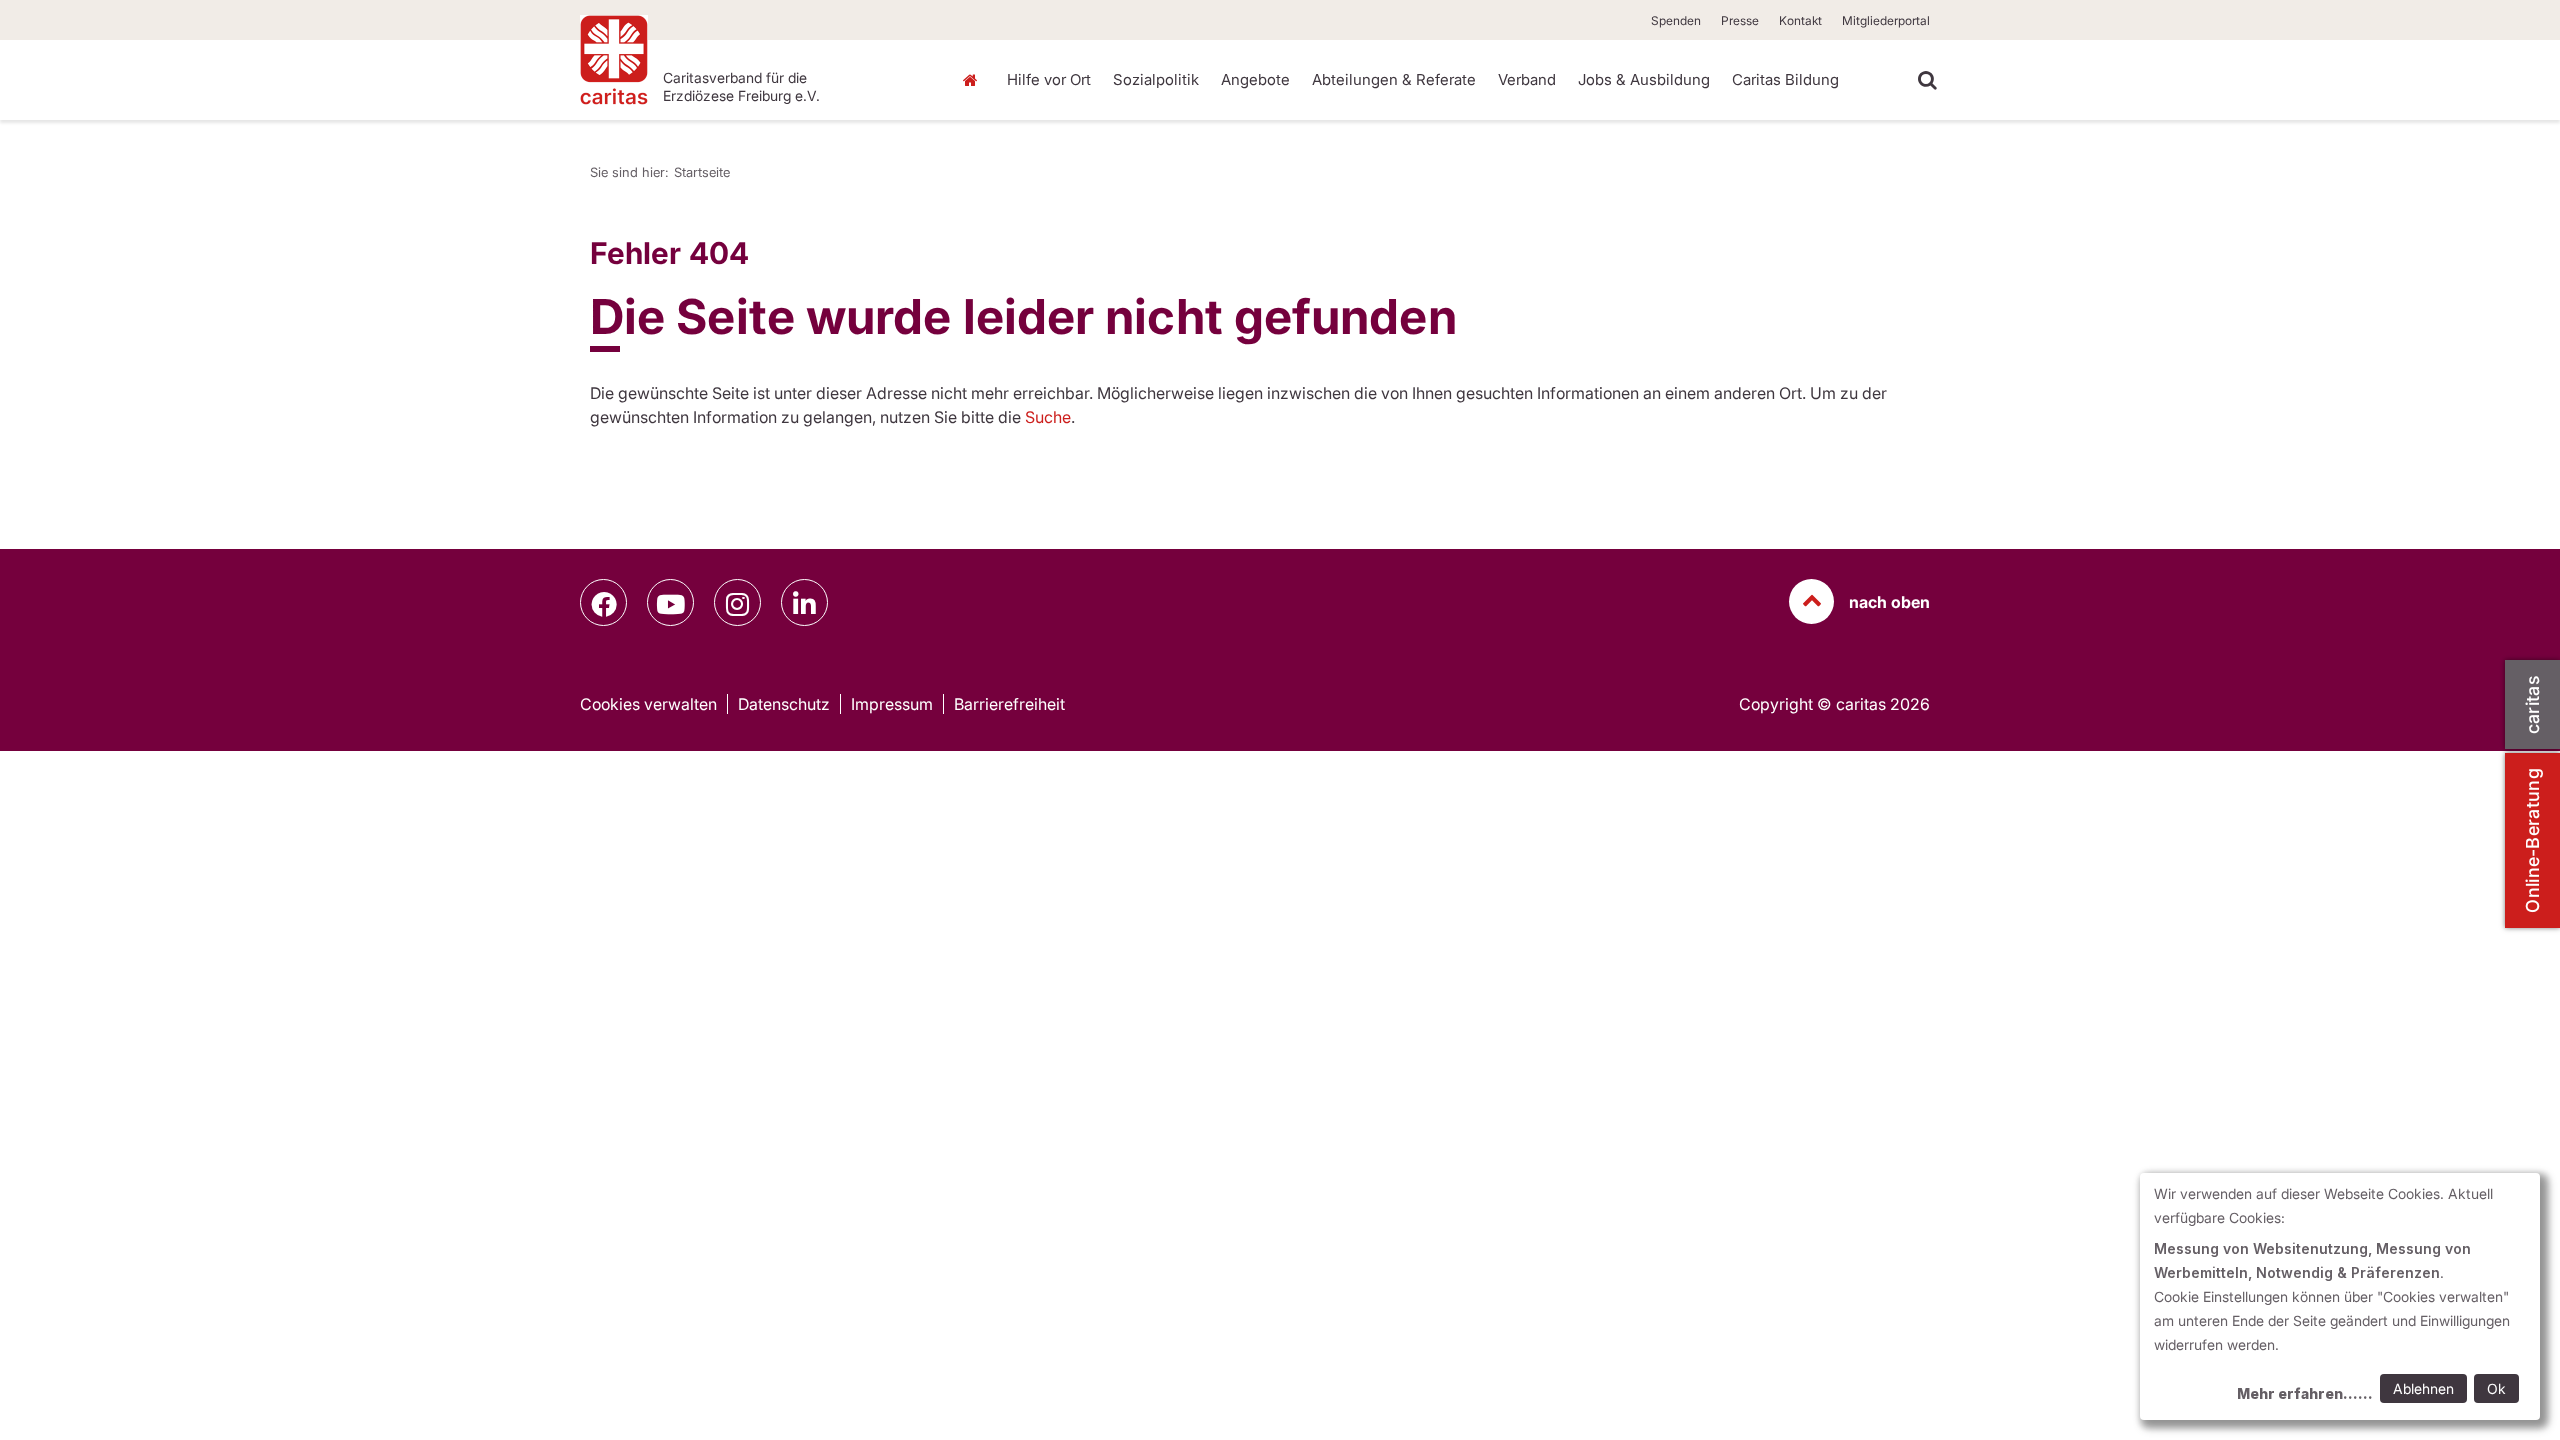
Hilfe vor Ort (1049, 79)
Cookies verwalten (648, 704)
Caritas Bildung (1785, 79)
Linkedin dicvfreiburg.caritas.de (804, 602)
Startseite (975, 80)
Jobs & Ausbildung (1644, 79)
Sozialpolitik (1156, 79)
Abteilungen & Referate (1394, 79)
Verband (1527, 79)
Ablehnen (2423, 1388)
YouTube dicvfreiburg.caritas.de (670, 602)
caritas (2532, 704)
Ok (2496, 1388)
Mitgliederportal (1886, 20)
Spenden (1676, 20)
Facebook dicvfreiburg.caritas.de (603, 602)
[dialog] (2340, 1296)
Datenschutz (784, 704)
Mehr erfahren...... (2305, 1393)
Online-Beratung (2532, 840)
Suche (1048, 417)
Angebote (1255, 79)
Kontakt (1800, 20)
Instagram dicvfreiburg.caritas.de (737, 602)
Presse (1740, 20)
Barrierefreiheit (1009, 704)
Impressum (892, 704)
